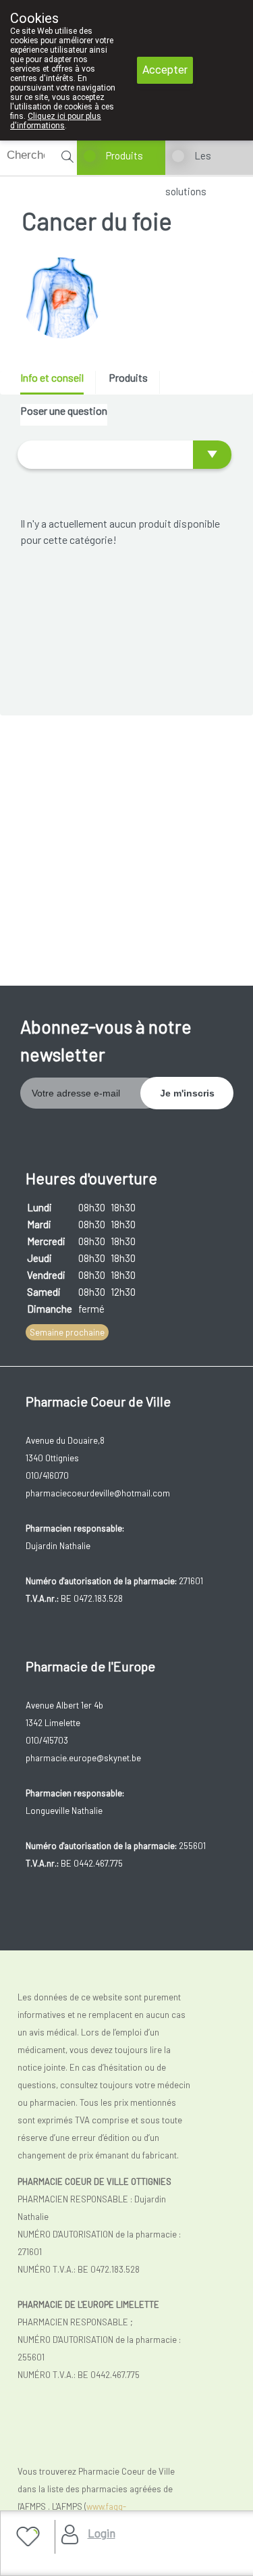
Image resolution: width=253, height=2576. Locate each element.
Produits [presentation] (128, 377)
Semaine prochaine (67, 1332)
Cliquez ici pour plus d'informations (56, 121)
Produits (124, 155)
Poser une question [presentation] (64, 410)
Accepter (165, 70)
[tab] (57, 383)
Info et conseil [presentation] (52, 377)
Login (102, 2533)
